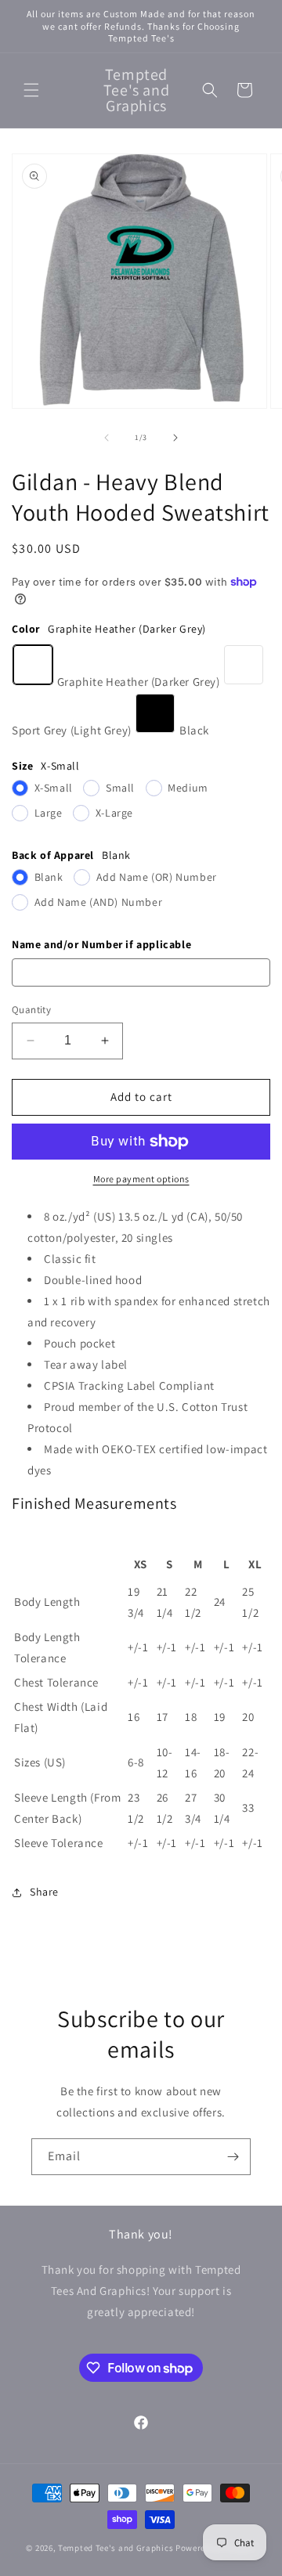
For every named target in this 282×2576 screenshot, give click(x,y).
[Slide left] (107, 438)
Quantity (31, 1010)
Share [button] (44, 1892)
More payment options (141, 1179)
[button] (31, 90)
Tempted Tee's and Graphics (116, 2548)
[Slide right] (175, 438)
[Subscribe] (233, 2157)
